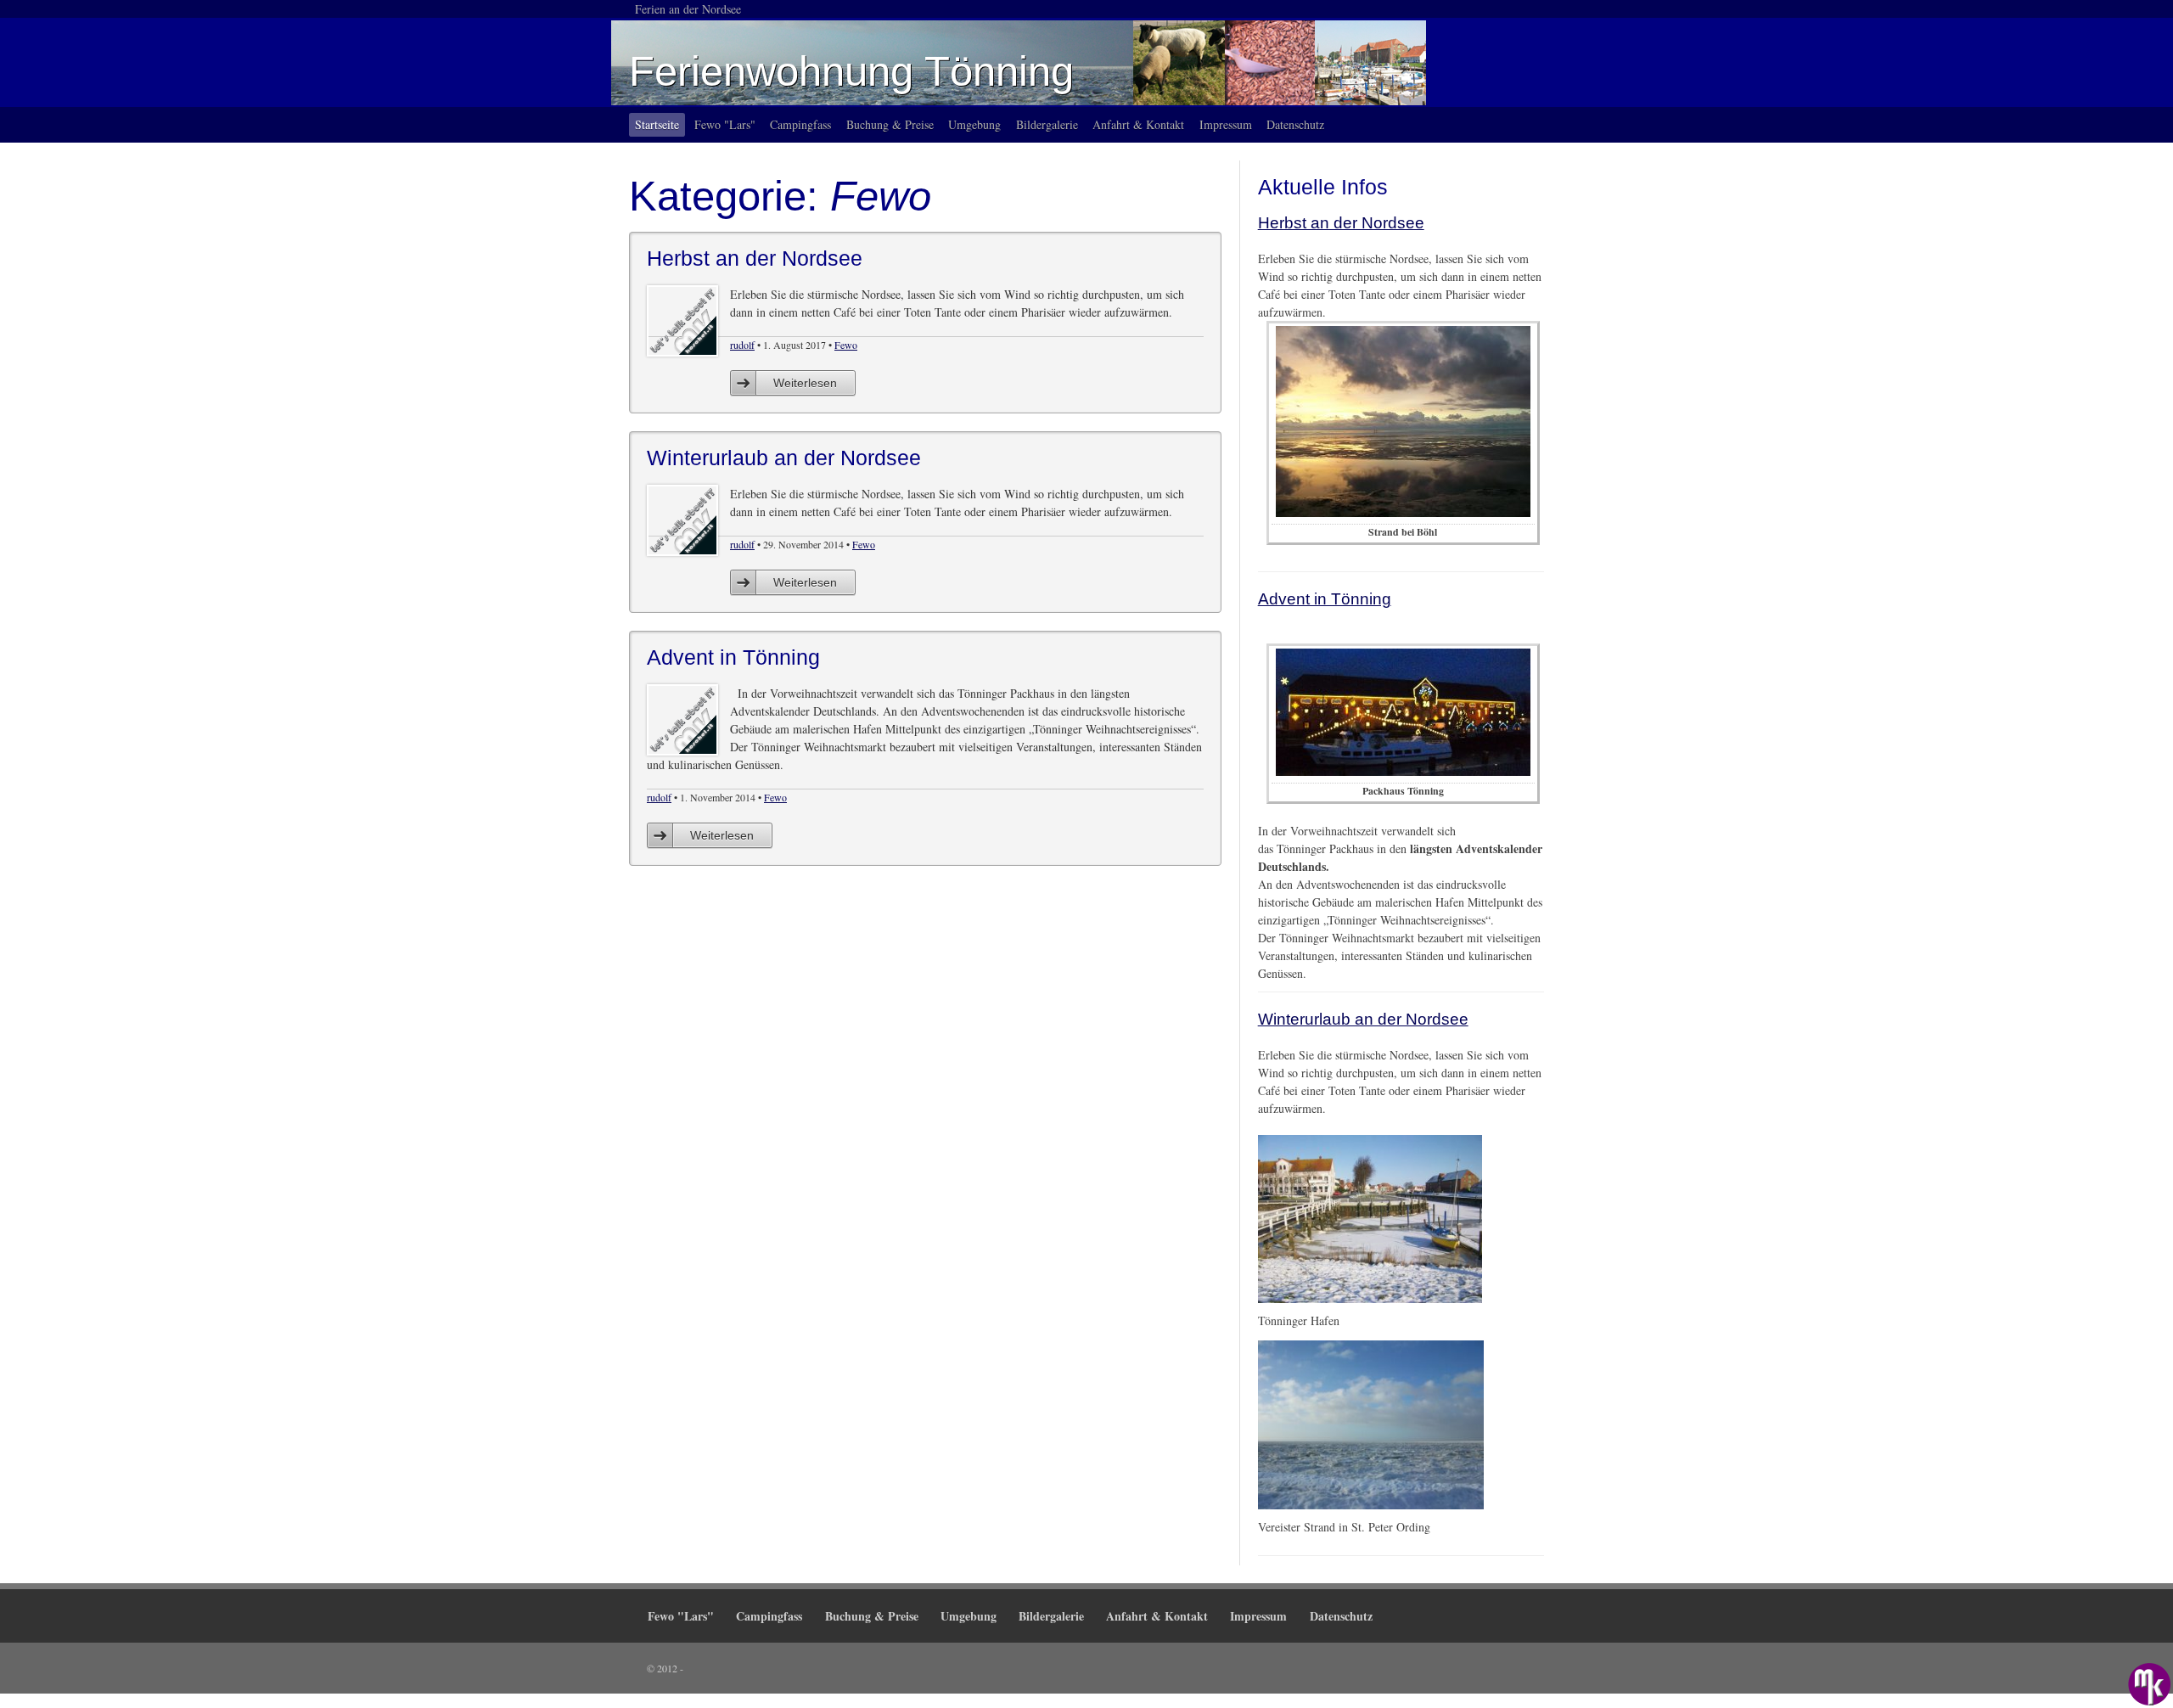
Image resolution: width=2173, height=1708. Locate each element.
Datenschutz (1295, 124)
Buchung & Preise (890, 124)
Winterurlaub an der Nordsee (1363, 1019)
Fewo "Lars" (725, 124)
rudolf (742, 345)
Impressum (1226, 124)
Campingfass (800, 124)
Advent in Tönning (1325, 599)
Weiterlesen (805, 383)
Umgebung (974, 124)
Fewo (846, 345)
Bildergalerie (1047, 124)
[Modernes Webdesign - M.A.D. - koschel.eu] (2149, 1684)
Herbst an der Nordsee (1341, 223)
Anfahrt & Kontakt (1138, 124)
